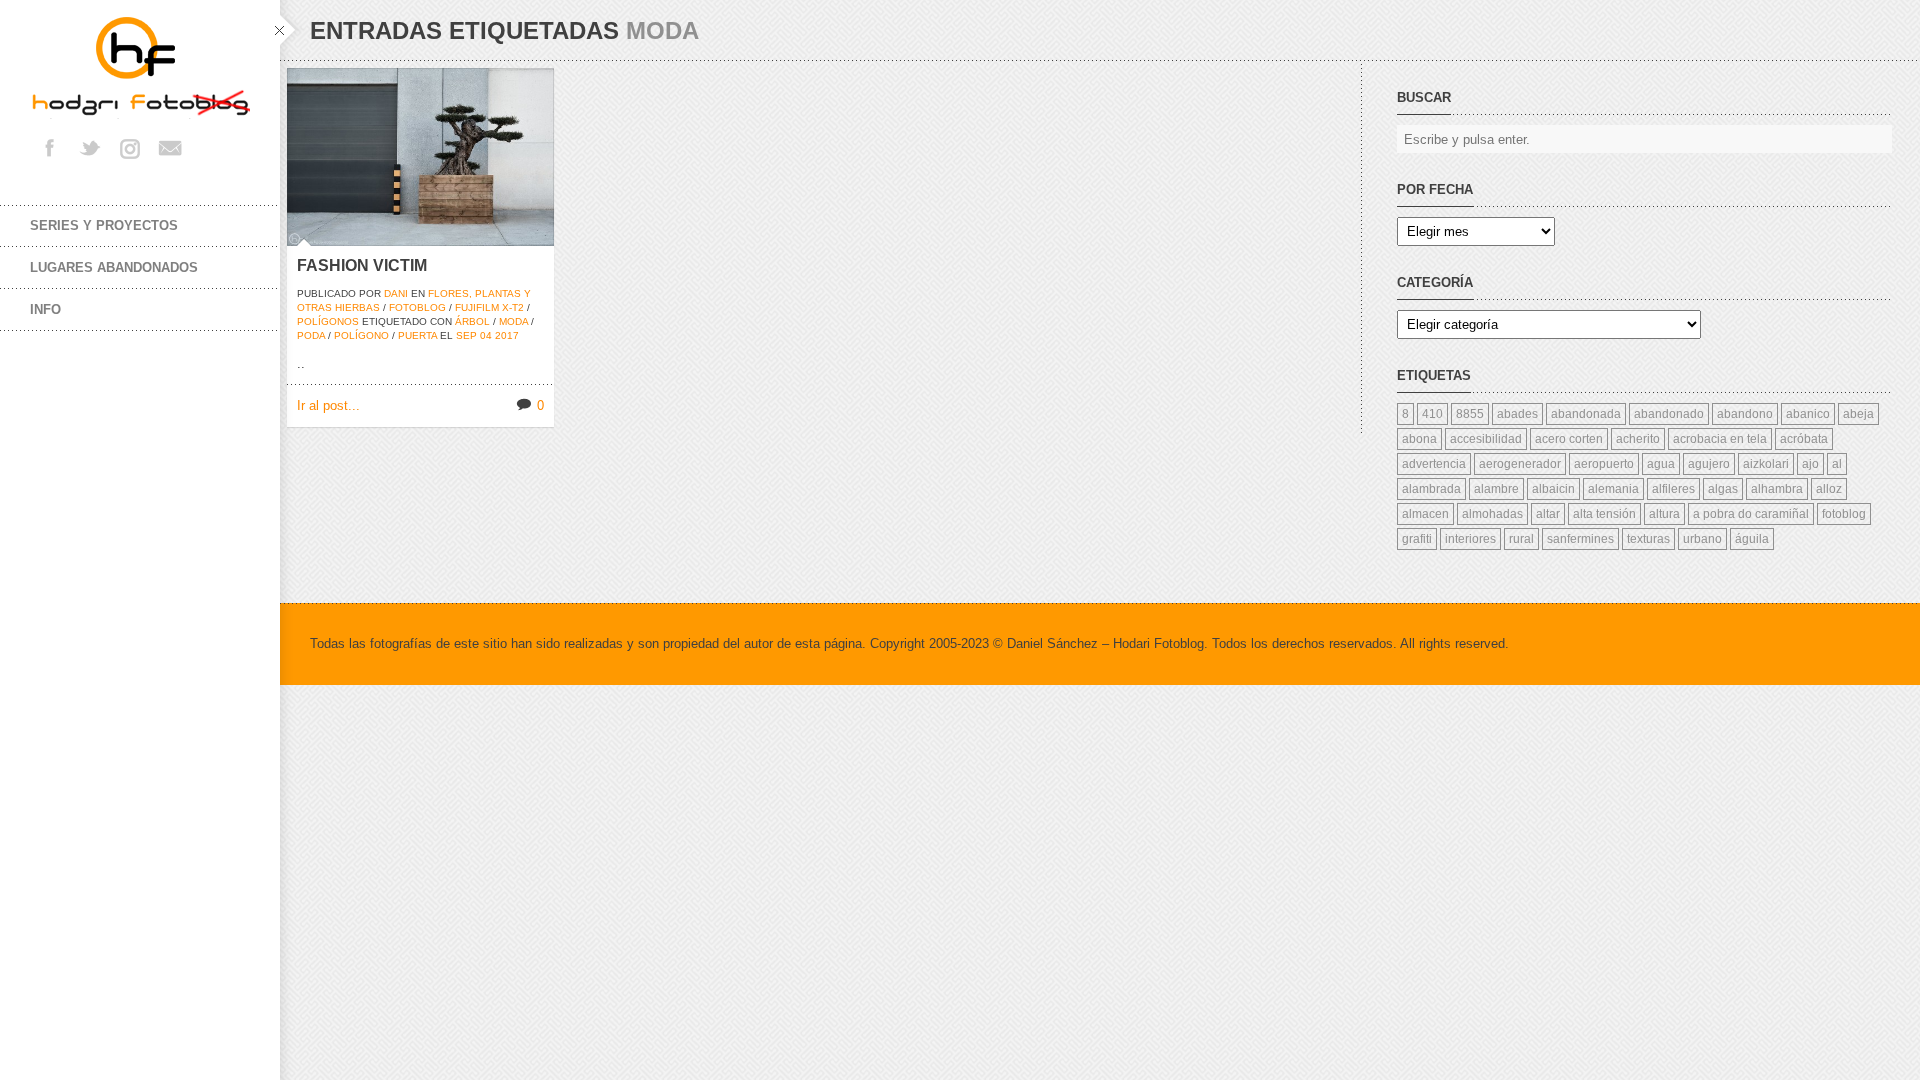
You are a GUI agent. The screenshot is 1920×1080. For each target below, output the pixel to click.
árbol (472, 321)
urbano (1702, 539)
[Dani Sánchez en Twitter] (90, 148)
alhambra (1777, 489)
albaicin (1553, 489)
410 (1432, 414)
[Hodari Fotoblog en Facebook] (50, 148)
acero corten (1569, 439)
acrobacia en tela (1720, 439)
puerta (417, 335)
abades (1517, 414)
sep (466, 335)
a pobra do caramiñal (1751, 514)
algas (1723, 489)
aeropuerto (1604, 464)
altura (1664, 514)
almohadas (1492, 514)
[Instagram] (130, 148)
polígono (361, 335)
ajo (1810, 464)
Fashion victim (362, 265)
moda (513, 321)
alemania (1613, 489)
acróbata (1804, 439)
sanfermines (1580, 539)
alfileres (1673, 489)
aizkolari (1766, 464)
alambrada (1431, 489)
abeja (1858, 414)
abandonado (1669, 414)
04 (486, 335)
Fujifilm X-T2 (489, 307)
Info (45, 309)
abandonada (1586, 414)
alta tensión (1604, 514)
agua (1661, 464)
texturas (1648, 539)
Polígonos (328, 321)
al (1837, 464)
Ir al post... (328, 405)
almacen (1425, 514)
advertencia (1434, 464)
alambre (1496, 489)
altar (1548, 514)
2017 (507, 335)
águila (1752, 539)
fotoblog (417, 307)
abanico (1808, 414)
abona (1419, 439)
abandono (1745, 414)
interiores (1470, 539)
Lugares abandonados (114, 267)
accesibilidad (1486, 439)
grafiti (1417, 539)
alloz (1829, 489)
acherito (1638, 439)
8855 (1470, 414)
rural (1521, 539)
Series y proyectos (104, 225)
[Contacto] (170, 148)
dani (396, 293)
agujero (1709, 464)
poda (311, 335)
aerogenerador (1520, 464)
